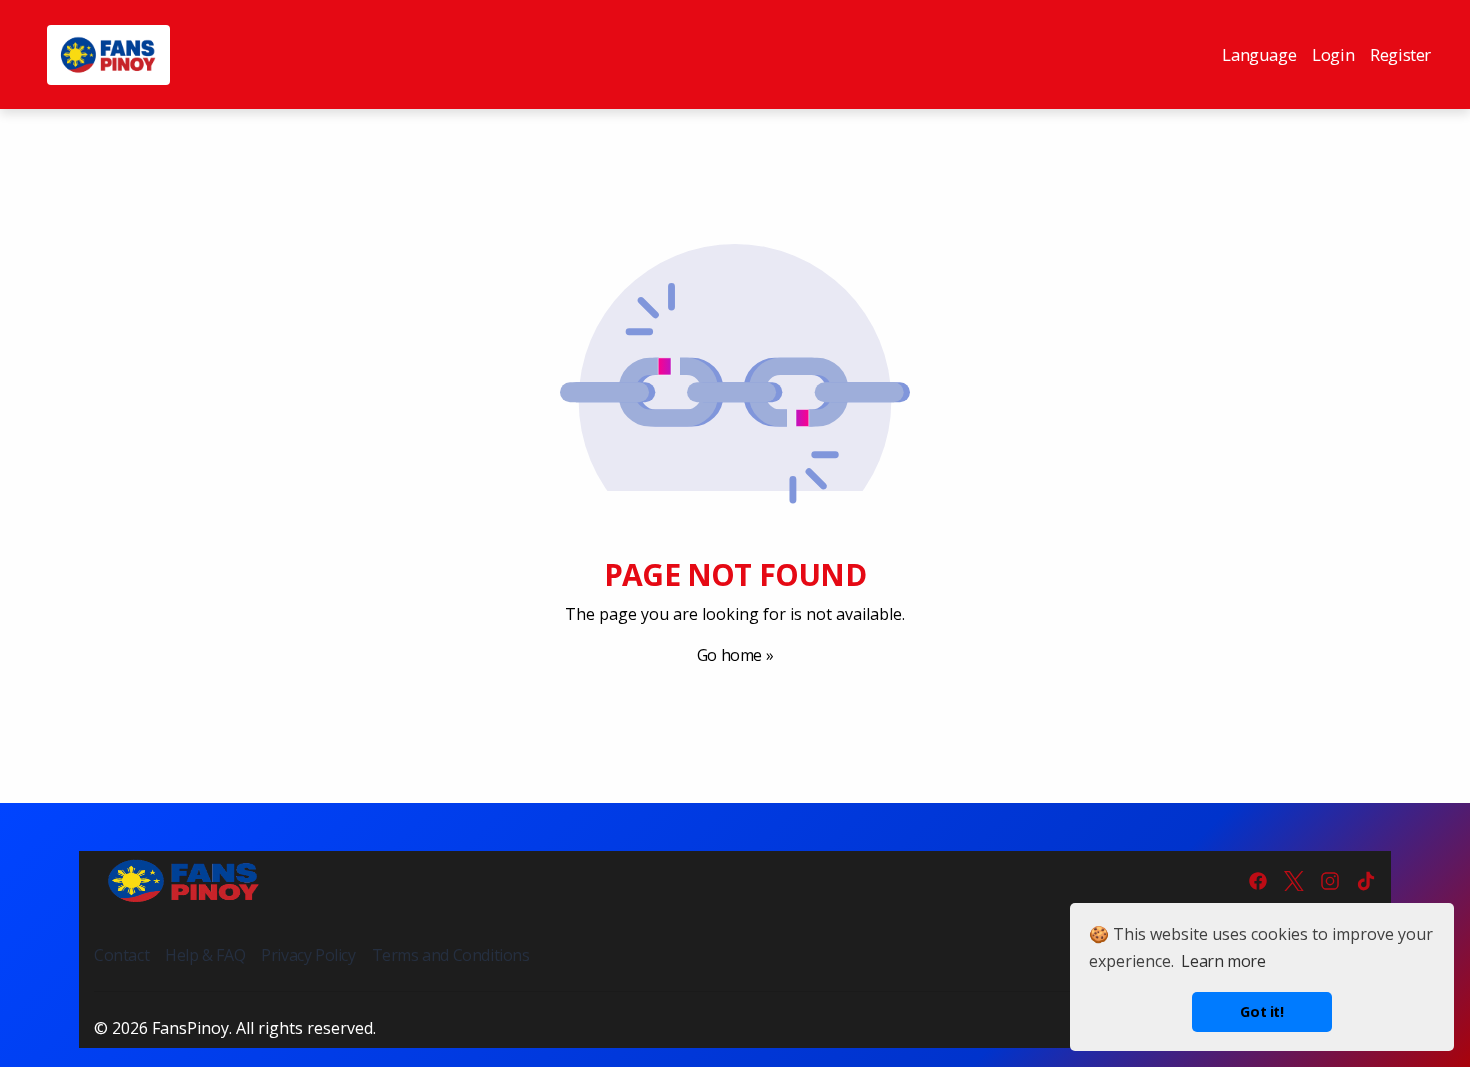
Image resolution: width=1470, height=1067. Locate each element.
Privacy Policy (308, 955)
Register (1400, 54)
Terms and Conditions (451, 955)
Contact (121, 955)
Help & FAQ (205, 955)
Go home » (735, 655)
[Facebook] (1258, 881)
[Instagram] (1330, 881)
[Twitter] (1294, 881)
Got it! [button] (1261, 1011)
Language (1259, 54)
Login (1333, 54)
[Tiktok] (1366, 881)
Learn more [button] (1223, 961)
